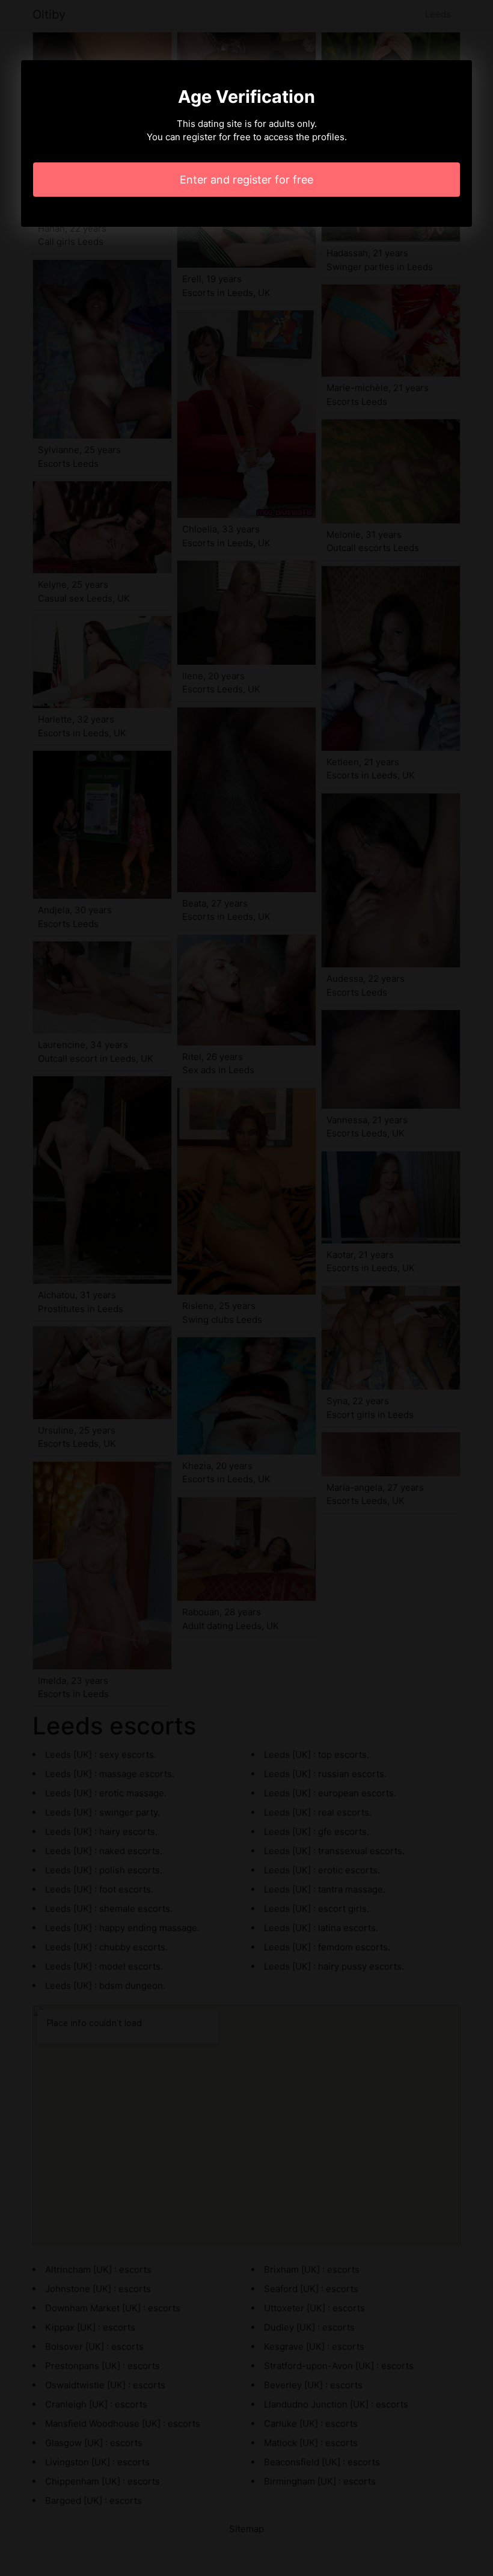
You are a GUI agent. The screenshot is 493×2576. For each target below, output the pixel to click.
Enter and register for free (246, 180)
